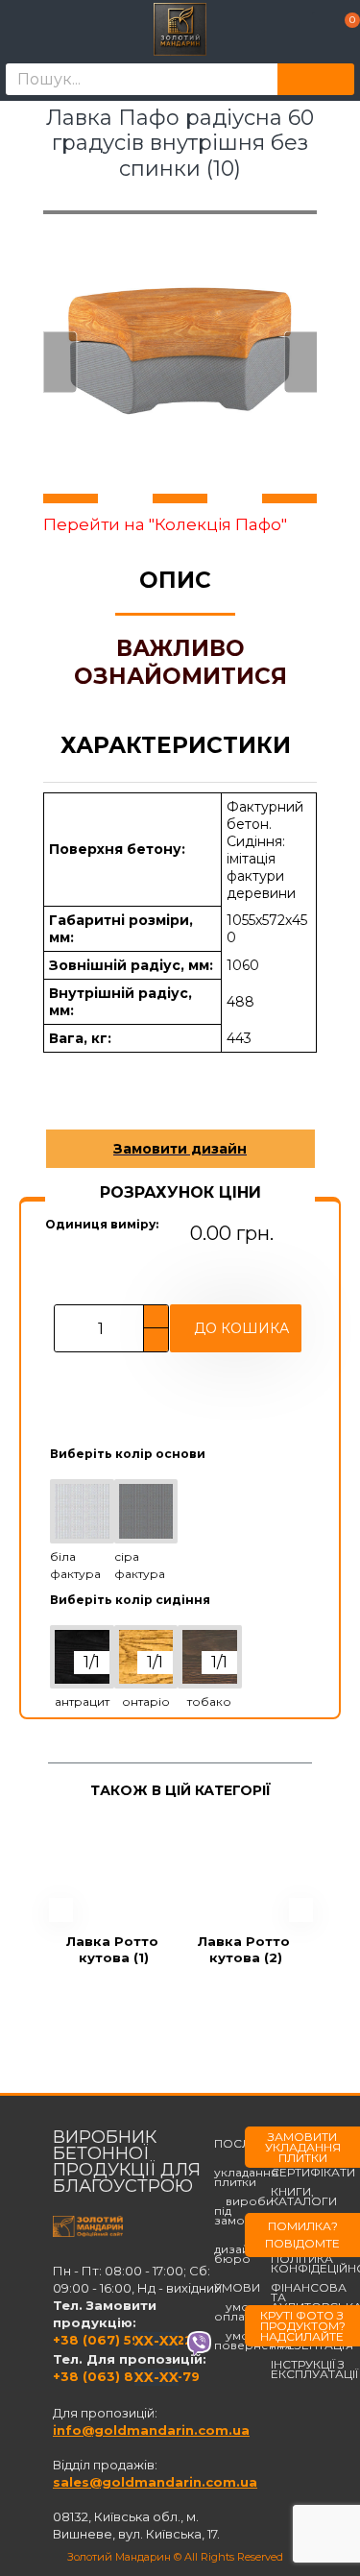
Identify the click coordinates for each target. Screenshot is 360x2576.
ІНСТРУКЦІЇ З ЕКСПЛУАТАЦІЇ (314, 2369)
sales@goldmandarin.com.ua (155, 2482)
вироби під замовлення (252, 2211)
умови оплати (239, 2312)
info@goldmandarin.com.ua (151, 2430)
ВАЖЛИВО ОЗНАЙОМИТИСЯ (180, 662)
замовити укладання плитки (303, 2147)
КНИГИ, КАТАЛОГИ (304, 2197)
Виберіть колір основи (128, 1454)
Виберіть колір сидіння (130, 1600)
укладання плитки (246, 2173)
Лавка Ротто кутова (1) (114, 1949)
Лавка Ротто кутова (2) (246, 1949)
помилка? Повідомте (302, 2235)
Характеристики (176, 745)
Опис (175, 580)
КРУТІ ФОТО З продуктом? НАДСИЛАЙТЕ (303, 2326)
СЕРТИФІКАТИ (313, 2173)
